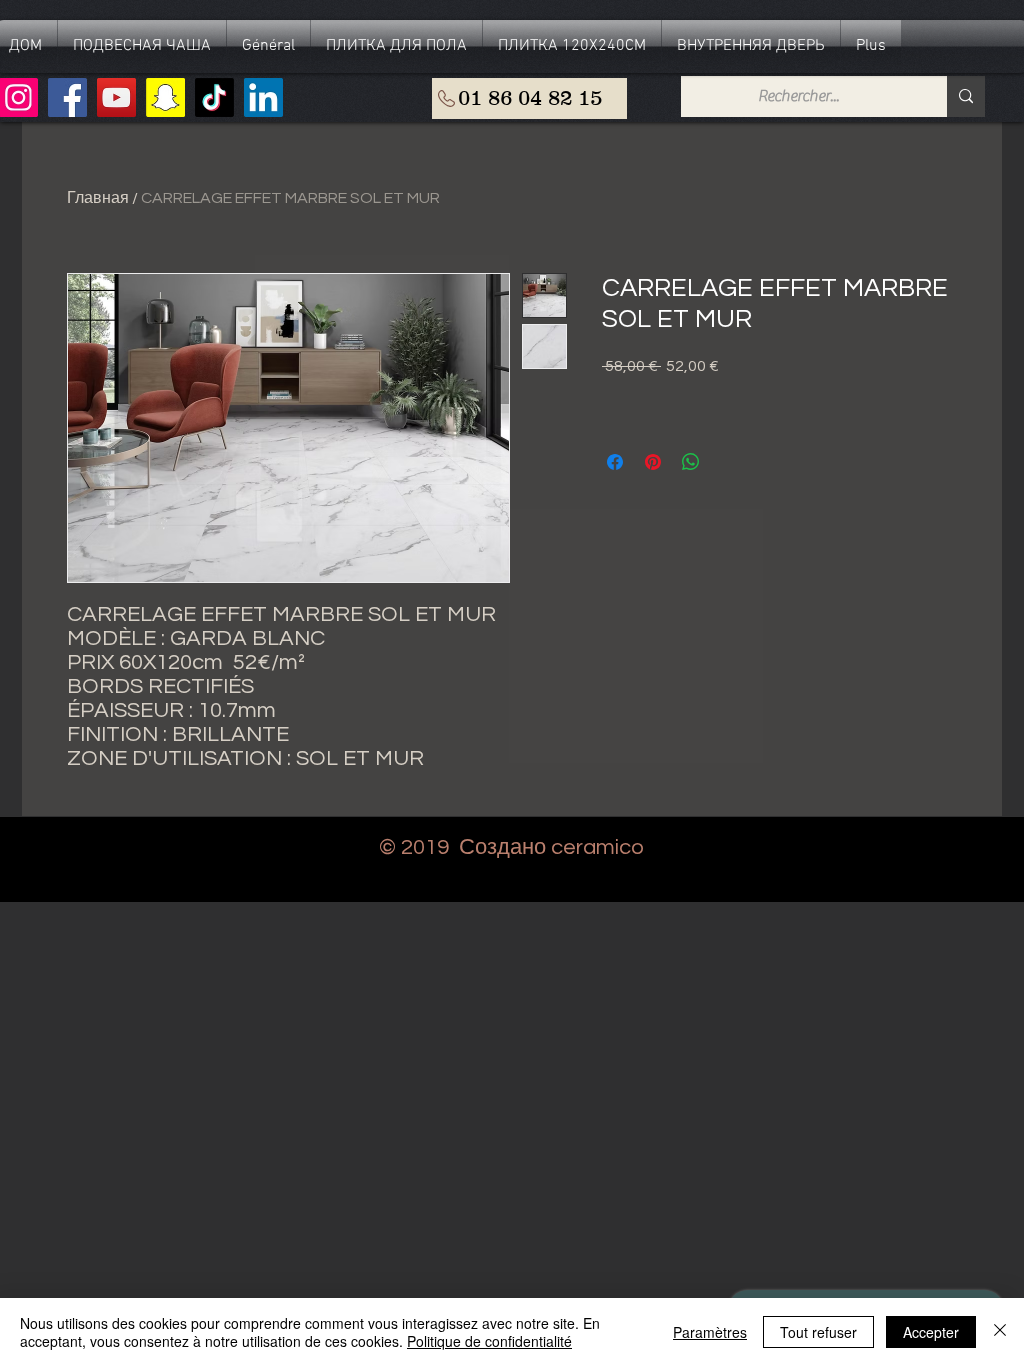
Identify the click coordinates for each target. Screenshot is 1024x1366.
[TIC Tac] (214, 97)
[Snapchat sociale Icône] (165, 97)
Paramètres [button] (710, 1332)
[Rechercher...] (966, 96)
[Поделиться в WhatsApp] (691, 462)
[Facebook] (67, 97)
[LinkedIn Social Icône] (263, 97)
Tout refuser (818, 1332)
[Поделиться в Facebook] (615, 462)
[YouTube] (116, 97)
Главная (98, 198)
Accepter (931, 1332)
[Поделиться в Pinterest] (653, 462)
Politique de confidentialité (489, 1341)
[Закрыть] (1000, 1332)
